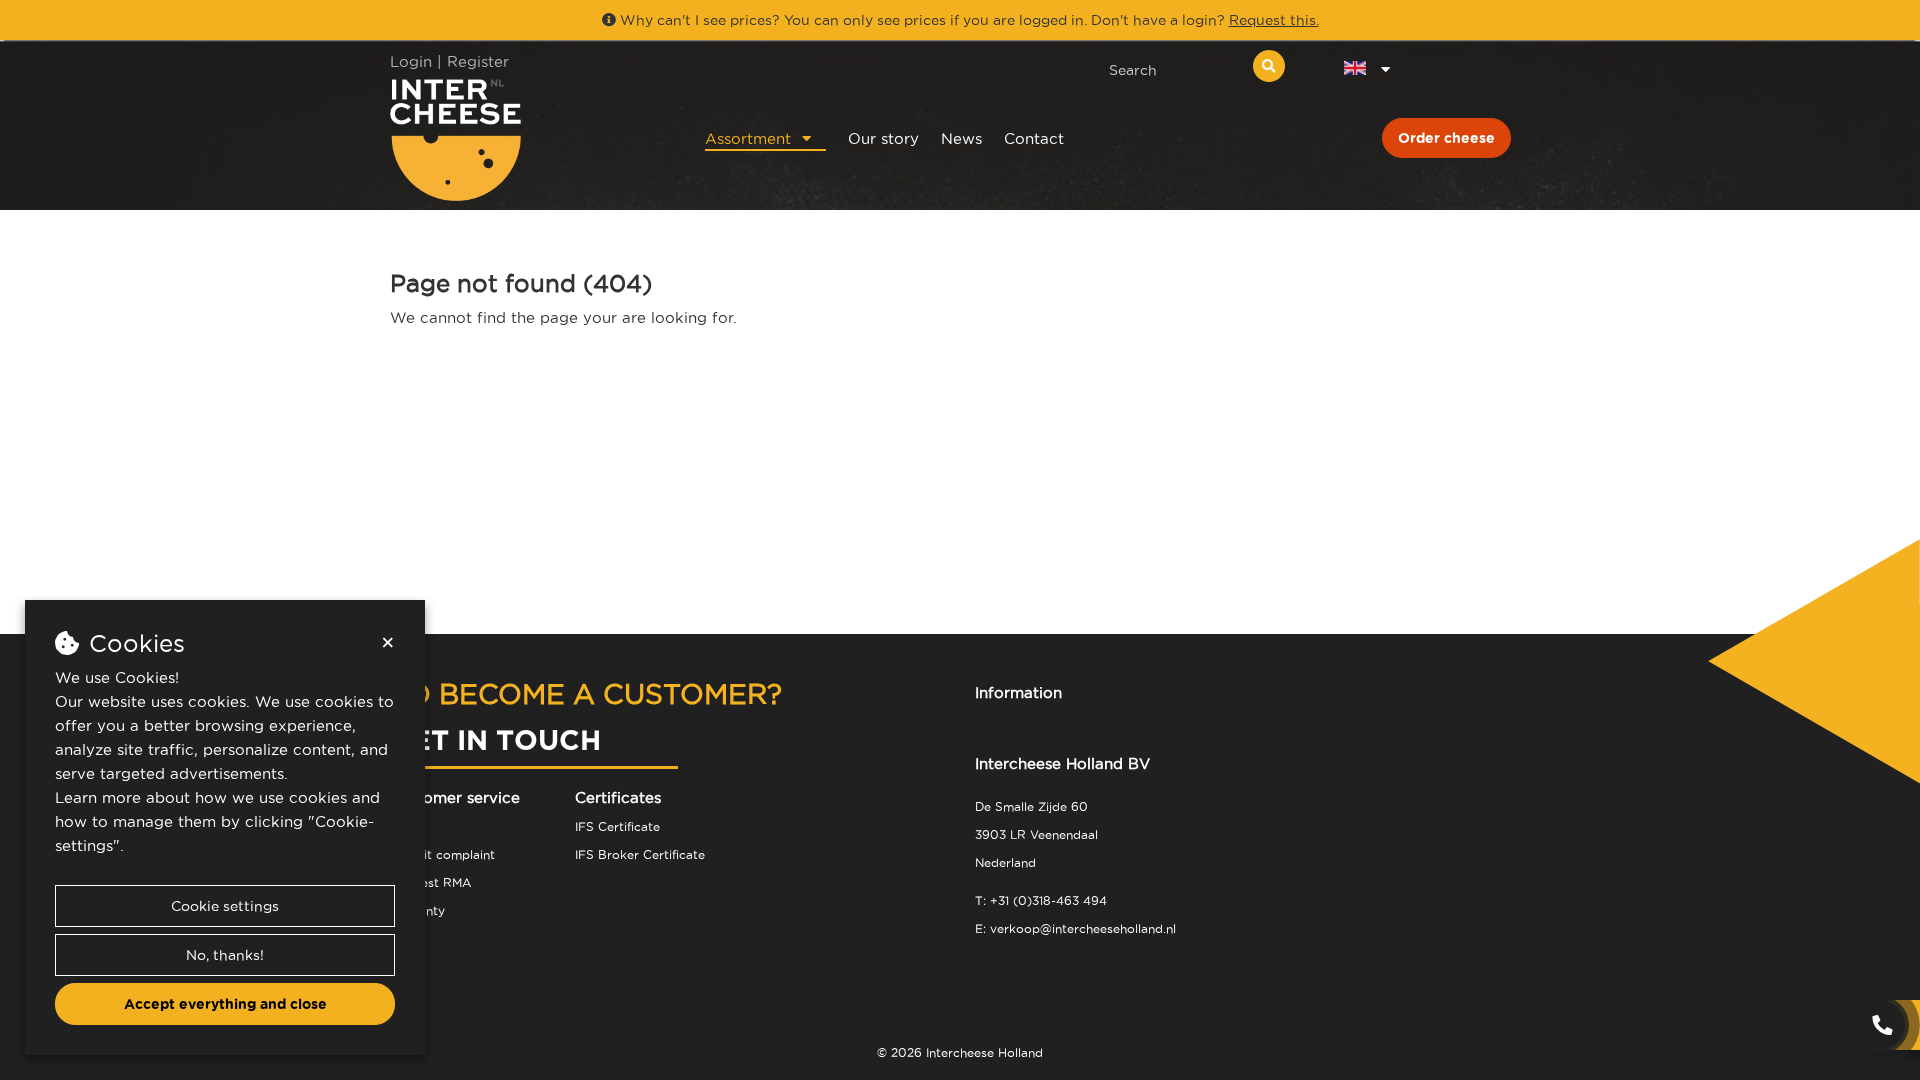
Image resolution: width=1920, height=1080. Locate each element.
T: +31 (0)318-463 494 (1041, 900)
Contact (1034, 138)
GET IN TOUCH (495, 739)
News (961, 138)
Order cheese (1446, 138)
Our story (883, 138)
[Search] (1269, 66)
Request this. (1274, 20)
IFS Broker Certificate (640, 854)
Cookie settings (225, 906)
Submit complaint (442, 854)
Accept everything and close (225, 1004)
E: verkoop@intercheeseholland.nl (1075, 928)
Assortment (748, 138)
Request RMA (430, 882)
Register (478, 61)
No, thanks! (225, 955)
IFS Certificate (617, 826)
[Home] (521, 139)
